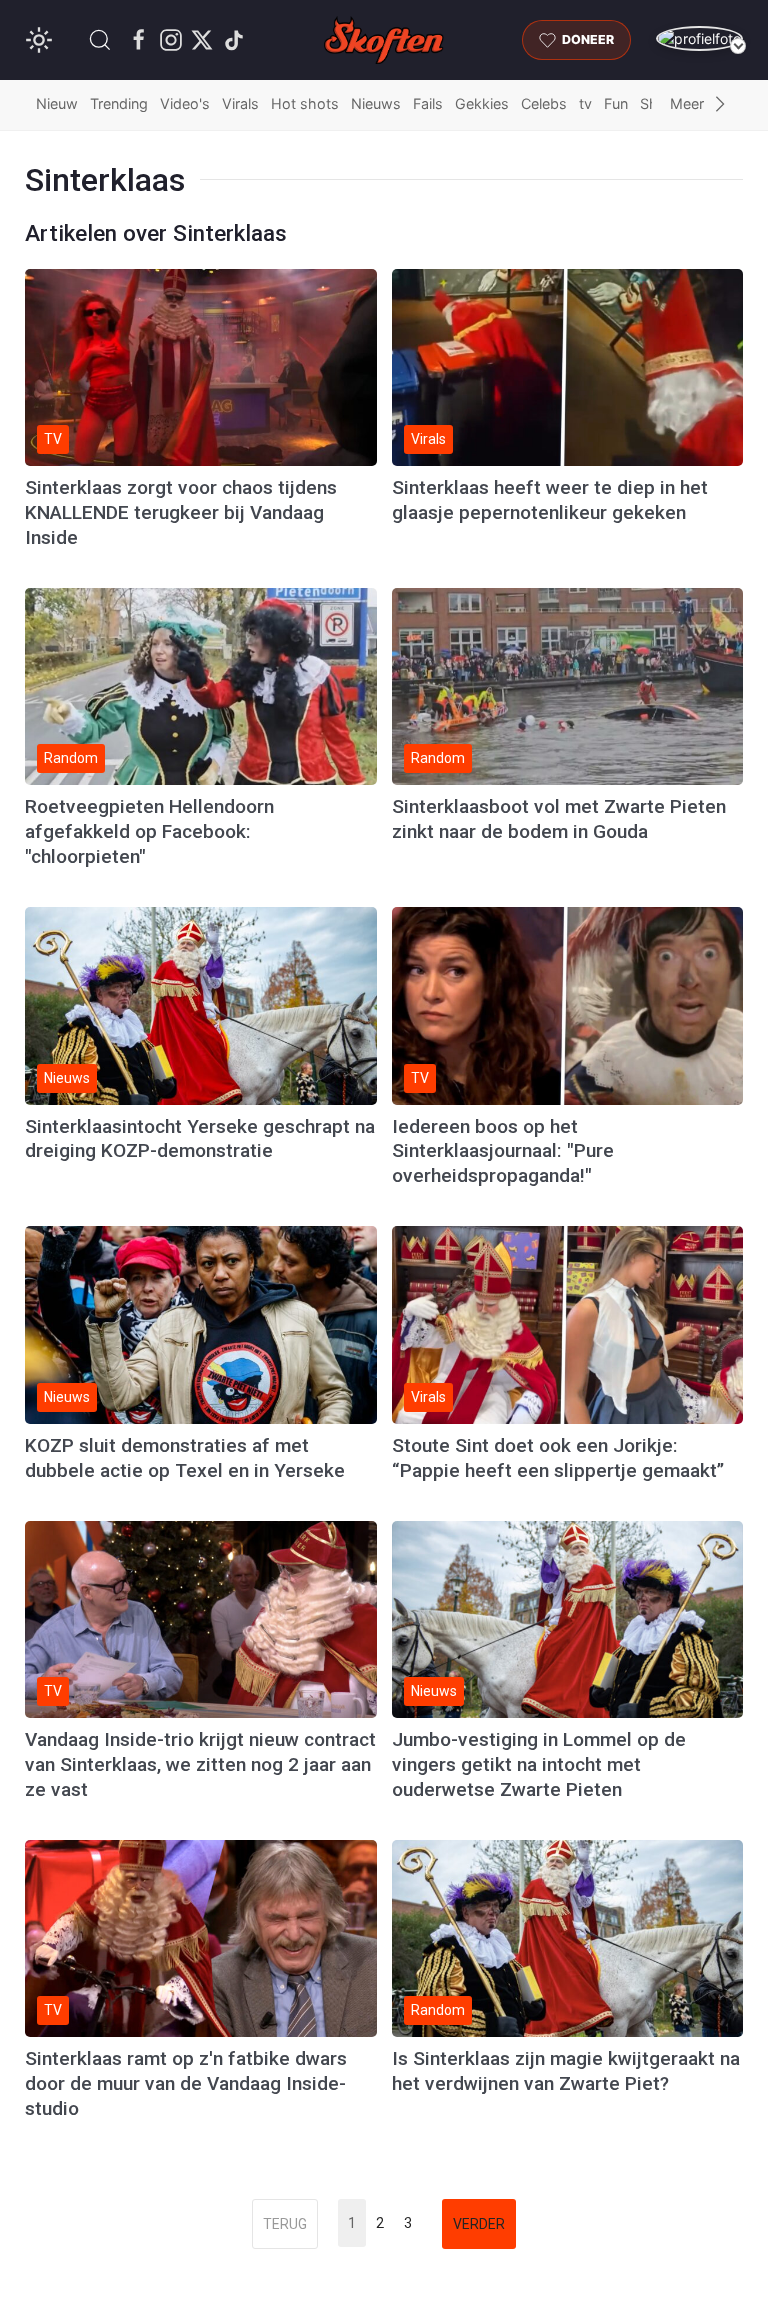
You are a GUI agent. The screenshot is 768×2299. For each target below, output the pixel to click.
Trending (119, 103)
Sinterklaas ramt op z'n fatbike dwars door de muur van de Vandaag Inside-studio (186, 2083)
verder (479, 2224)
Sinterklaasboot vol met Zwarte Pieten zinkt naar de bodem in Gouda (559, 819)
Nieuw (57, 103)
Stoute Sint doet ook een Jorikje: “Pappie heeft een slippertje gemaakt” (558, 1458)
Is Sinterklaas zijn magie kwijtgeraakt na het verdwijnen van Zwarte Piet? (566, 2071)
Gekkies (482, 103)
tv (585, 103)
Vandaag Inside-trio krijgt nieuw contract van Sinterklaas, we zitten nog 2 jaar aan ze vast (200, 1764)
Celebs (544, 103)
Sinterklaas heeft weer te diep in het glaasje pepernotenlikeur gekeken (550, 500)
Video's (185, 103)
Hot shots (305, 103)
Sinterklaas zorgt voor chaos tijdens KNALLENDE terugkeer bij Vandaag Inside (181, 512)
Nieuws (376, 103)
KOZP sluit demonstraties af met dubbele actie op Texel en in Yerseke (185, 1458)
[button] (100, 40)
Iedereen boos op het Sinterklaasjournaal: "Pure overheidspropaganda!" (503, 1151)
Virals (240, 103)
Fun (616, 103)
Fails (428, 103)
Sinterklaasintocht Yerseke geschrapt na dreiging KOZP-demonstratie (200, 1139)
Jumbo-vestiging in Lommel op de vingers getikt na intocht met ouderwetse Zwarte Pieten (539, 1764)
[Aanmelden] (699, 38)
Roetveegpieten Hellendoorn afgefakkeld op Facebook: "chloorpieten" (149, 831)
